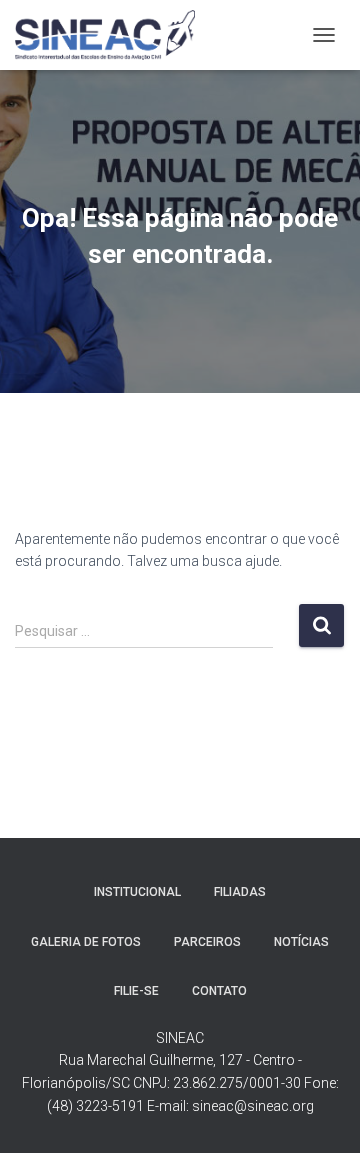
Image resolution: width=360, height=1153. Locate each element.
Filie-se (136, 991)
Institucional (137, 892)
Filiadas (240, 892)
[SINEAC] (113, 35)
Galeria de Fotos (86, 942)
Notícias (301, 942)
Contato (219, 991)
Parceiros (207, 942)
